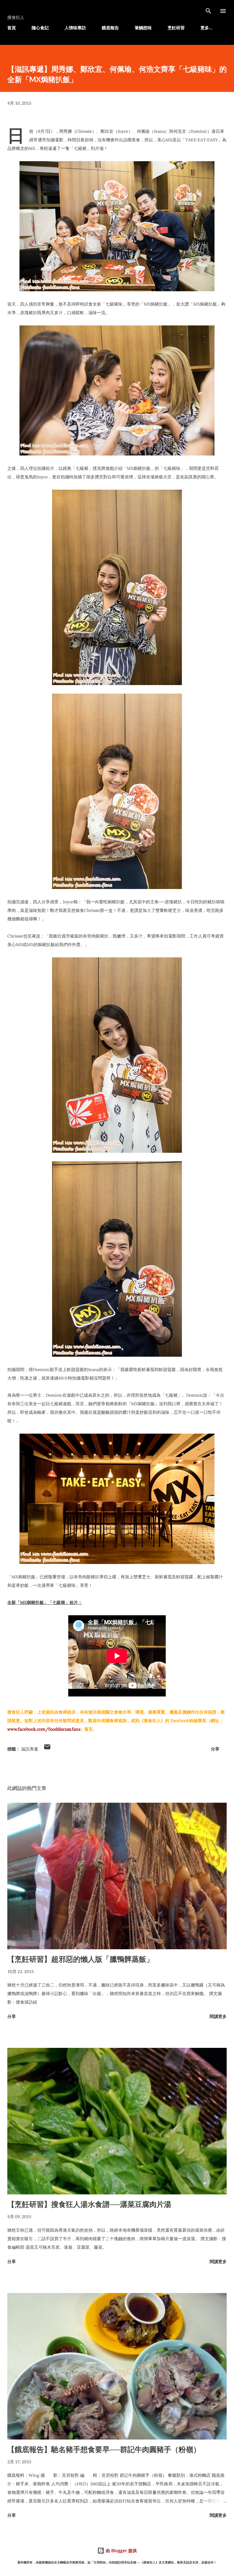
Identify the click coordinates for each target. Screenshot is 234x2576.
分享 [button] (215, 1749)
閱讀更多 (218, 2016)
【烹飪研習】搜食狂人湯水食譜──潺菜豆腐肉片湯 (89, 2204)
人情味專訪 (75, 28)
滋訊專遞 (30, 1749)
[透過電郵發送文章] (47, 1749)
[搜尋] (208, 11)
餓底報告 (110, 28)
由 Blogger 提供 (121, 2551)
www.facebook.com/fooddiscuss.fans (44, 1729)
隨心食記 (40, 28)
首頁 (12, 28)
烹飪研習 (176, 28)
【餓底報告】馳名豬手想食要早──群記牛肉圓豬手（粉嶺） (104, 2449)
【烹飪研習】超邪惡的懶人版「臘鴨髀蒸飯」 (80, 1959)
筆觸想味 (143, 28)
